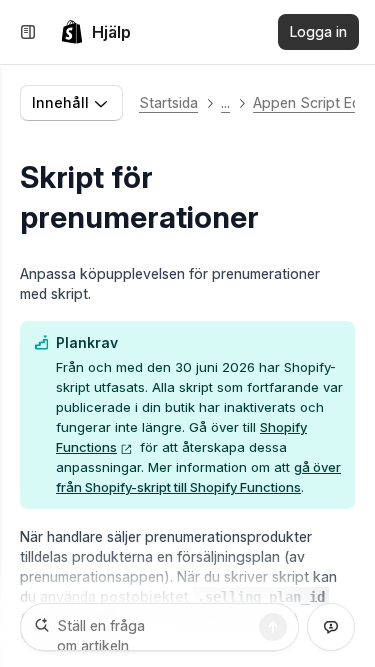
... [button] (225, 102)
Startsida (168, 102)
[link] (95, 32)
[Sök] (273, 627)
